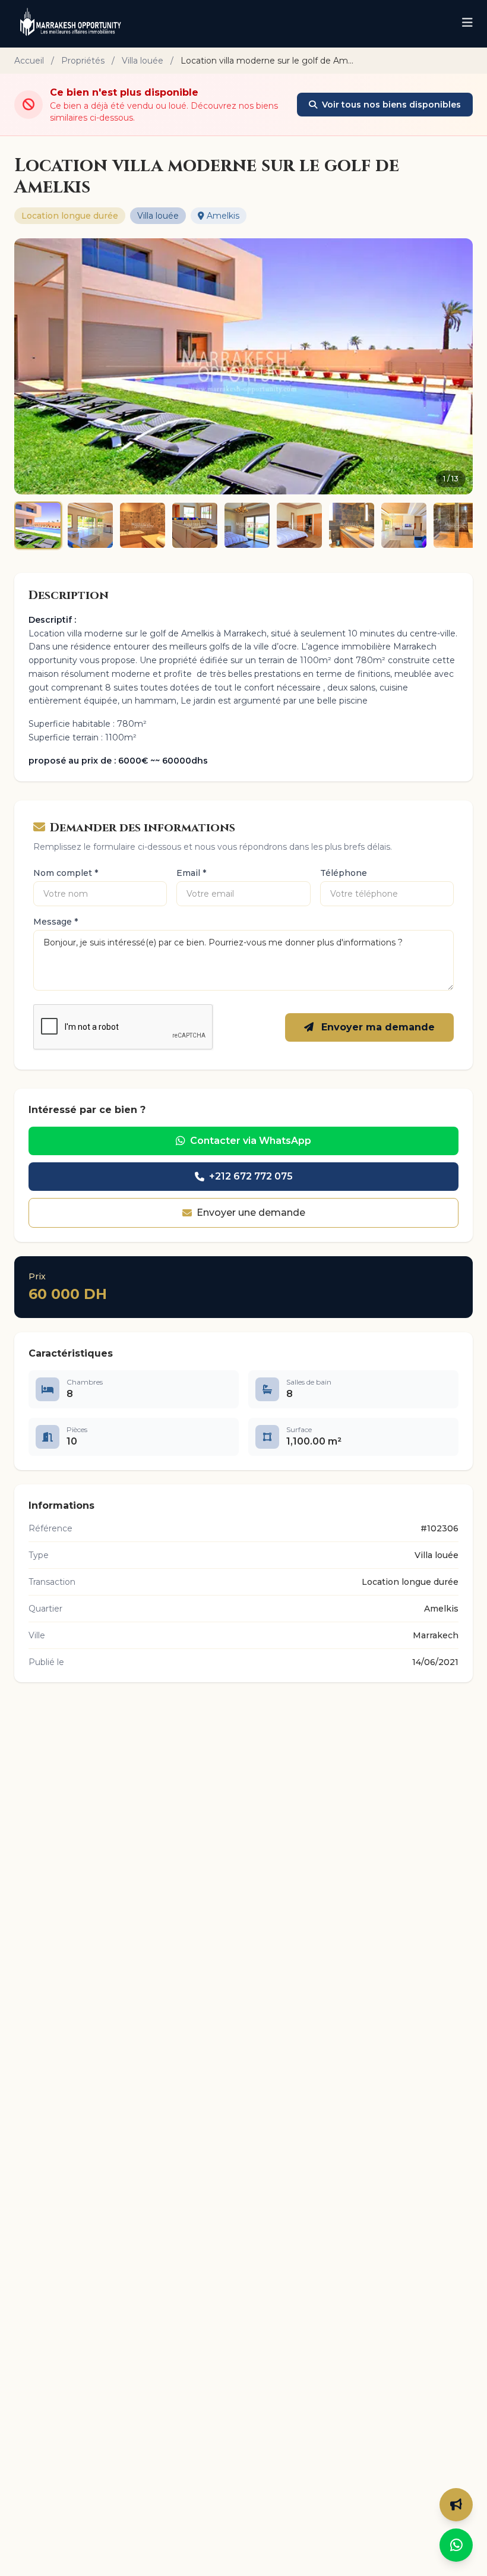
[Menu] (467, 24)
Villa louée (143, 61)
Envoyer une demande (251, 1213)
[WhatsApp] (456, 2545)
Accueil (29, 61)
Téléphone (344, 873)
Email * (191, 873)
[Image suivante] (456, 366)
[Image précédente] (31, 366)
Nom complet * (66, 873)
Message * (56, 922)
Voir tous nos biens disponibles (391, 105)
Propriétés (83, 61)
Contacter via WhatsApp (251, 1141)
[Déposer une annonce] (456, 2505)
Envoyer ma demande (377, 1027)
